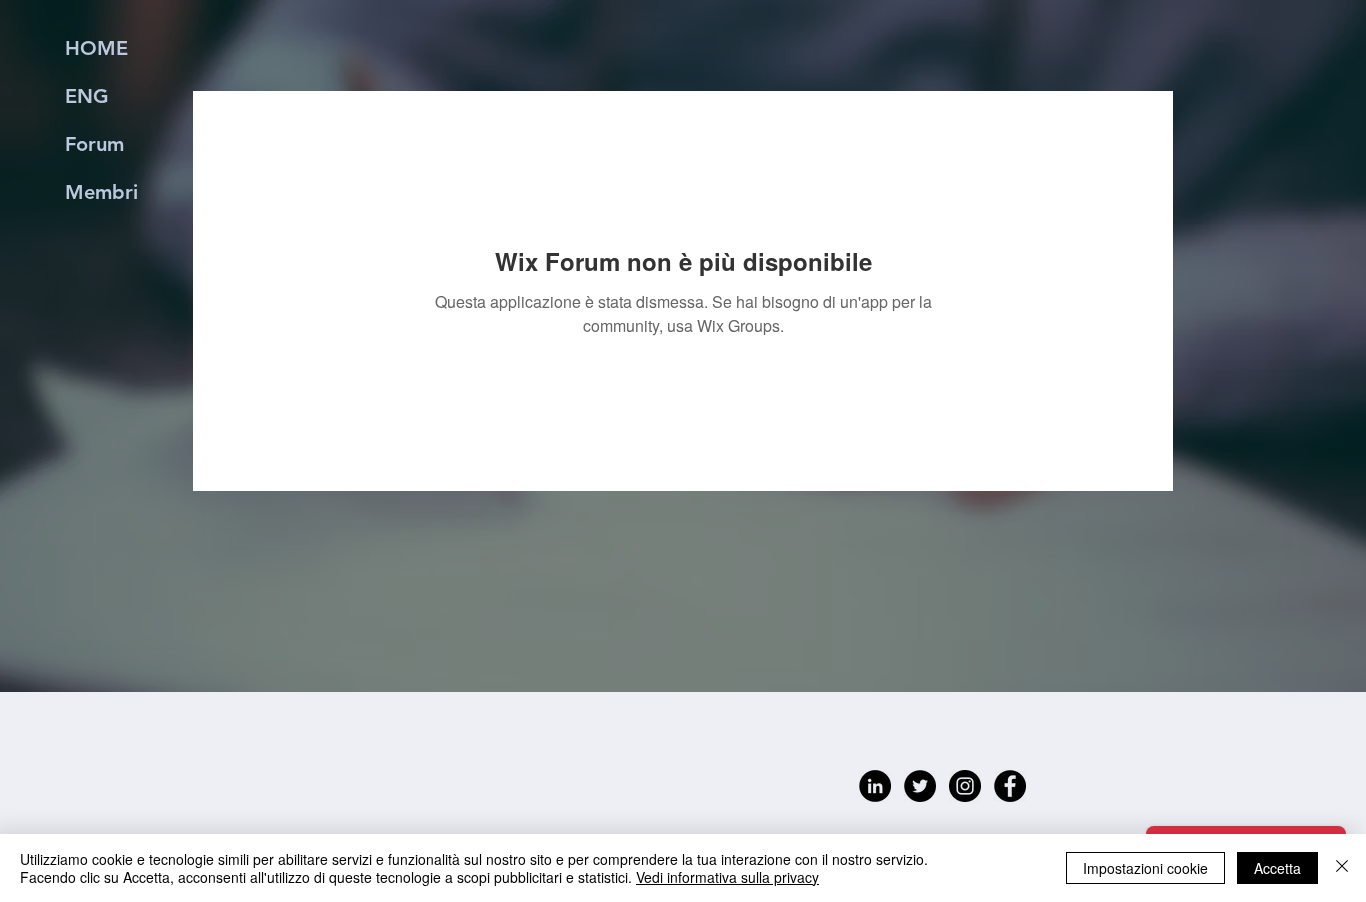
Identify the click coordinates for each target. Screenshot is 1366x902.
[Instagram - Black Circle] (965, 786)
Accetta (1277, 868)
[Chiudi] (1342, 868)
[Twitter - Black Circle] (920, 786)
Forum (94, 144)
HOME (96, 48)
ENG (87, 96)
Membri (101, 192)
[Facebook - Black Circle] (1010, 786)
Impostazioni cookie (1145, 868)
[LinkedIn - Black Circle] (875, 786)
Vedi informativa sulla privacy (727, 877)
